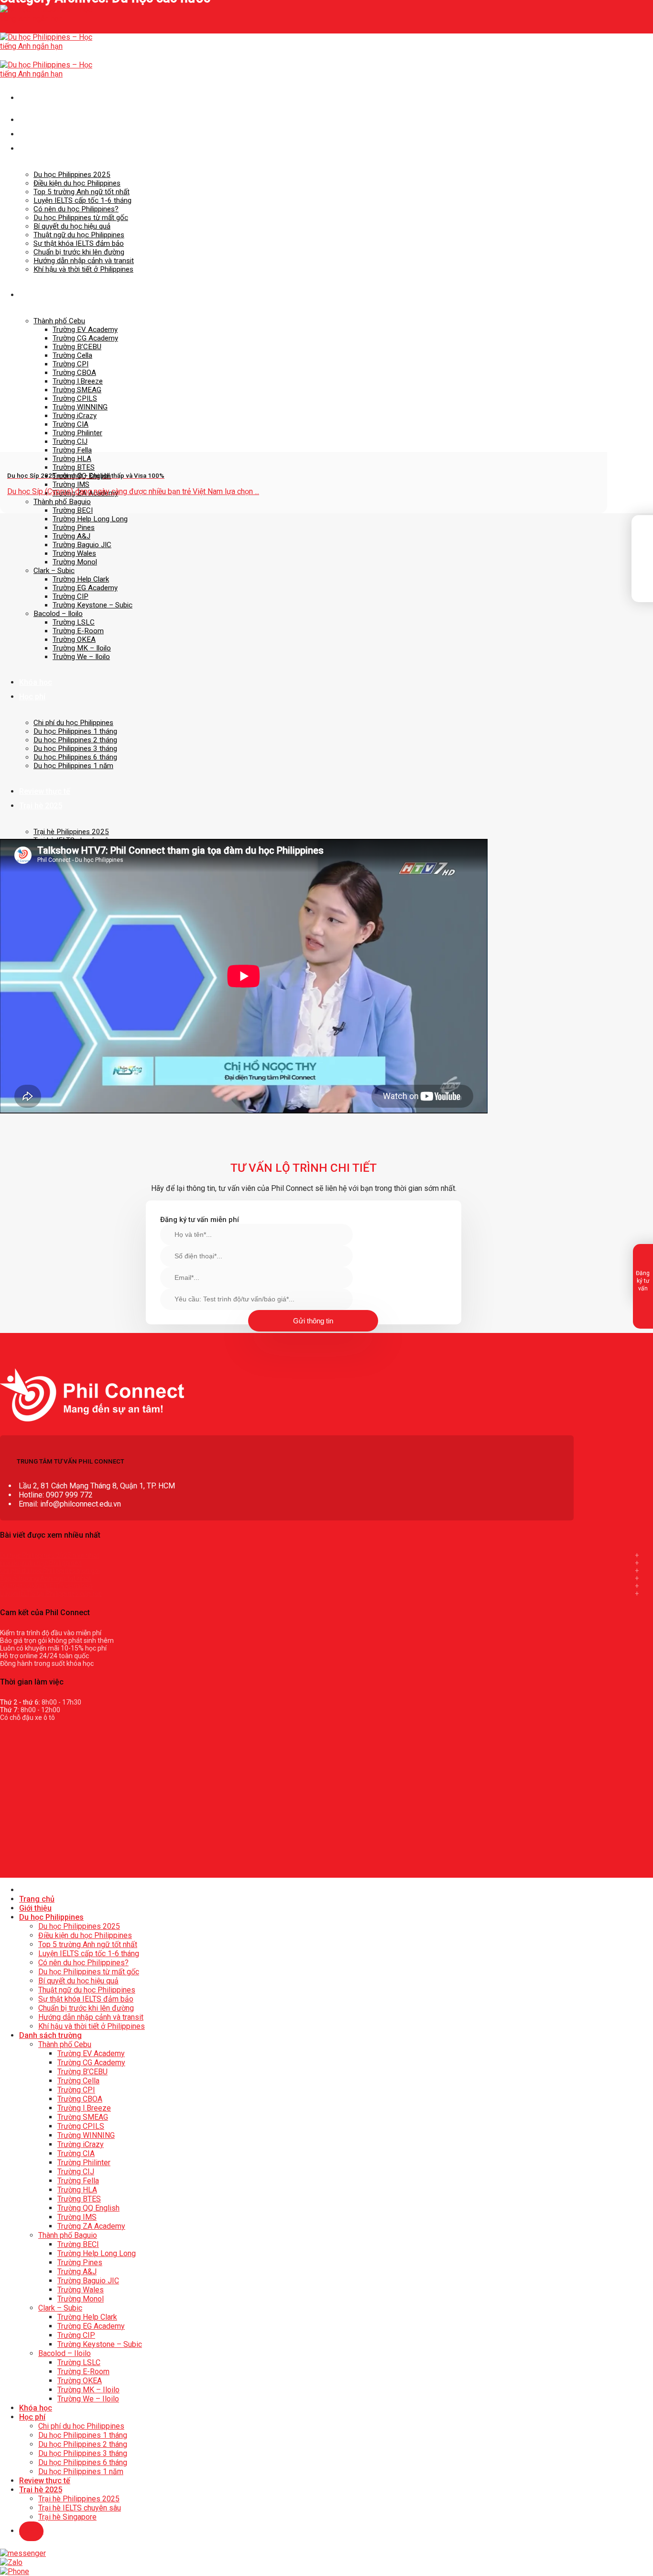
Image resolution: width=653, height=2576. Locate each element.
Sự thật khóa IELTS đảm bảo (79, 243)
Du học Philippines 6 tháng (75, 757)
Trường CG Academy (85, 338)
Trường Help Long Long (90, 519)
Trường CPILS (81, 2126)
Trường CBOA (80, 2099)
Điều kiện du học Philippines (77, 183)
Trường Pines (74, 528)
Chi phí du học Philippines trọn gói (50, 1571)
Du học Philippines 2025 (72, 175)
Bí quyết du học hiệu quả (72, 226)
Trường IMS (71, 484)
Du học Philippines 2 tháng (75, 740)
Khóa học (36, 682)
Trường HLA (72, 459)
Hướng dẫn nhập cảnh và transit (84, 261)
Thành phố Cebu (59, 321)
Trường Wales (74, 553)
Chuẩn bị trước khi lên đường (79, 252)
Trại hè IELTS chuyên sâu (80, 2508)
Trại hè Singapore (67, 2517)
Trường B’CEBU (77, 347)
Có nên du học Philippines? (76, 209)
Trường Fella (78, 2181)
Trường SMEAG (83, 2117)
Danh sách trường (50, 295)
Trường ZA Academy (91, 2226)
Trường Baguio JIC (82, 545)
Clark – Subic (54, 571)
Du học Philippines (51, 149)
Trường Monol (75, 562)
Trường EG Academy (85, 588)
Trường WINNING (86, 2135)
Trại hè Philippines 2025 (71, 832)
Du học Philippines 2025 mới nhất (50, 1555)
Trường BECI (73, 510)
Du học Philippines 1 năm (73, 766)
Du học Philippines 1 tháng (75, 731)
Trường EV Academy (85, 330)
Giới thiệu (35, 134)
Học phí (32, 697)
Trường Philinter (84, 2163)
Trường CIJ (76, 2172)
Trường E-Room (78, 631)
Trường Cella (78, 2081)
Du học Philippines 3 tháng (75, 749)
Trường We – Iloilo (81, 657)
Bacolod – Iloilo (58, 614)
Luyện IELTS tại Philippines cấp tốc (51, 1594)
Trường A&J (71, 536)
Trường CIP (71, 596)
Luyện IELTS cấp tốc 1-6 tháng (82, 200)
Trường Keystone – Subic (93, 605)
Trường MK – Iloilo (82, 648)
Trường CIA (76, 2153)
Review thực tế (45, 791)
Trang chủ (37, 120)
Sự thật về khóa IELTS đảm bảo (46, 1586)
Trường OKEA (74, 639)
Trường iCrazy (81, 2144)
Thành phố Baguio (62, 502)
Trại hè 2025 (41, 806)
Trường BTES (74, 467)
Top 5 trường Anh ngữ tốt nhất (82, 192)
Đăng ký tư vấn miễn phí (200, 1220)
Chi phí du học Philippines (73, 723)
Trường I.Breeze (84, 2108)
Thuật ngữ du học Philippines (79, 235)
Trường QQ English (88, 2208)
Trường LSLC (74, 622)
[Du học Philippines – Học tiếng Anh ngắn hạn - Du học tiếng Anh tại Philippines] (48, 46)
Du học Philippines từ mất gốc (81, 218)
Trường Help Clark (81, 579)
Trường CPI (76, 2090)
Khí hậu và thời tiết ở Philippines (83, 269)
